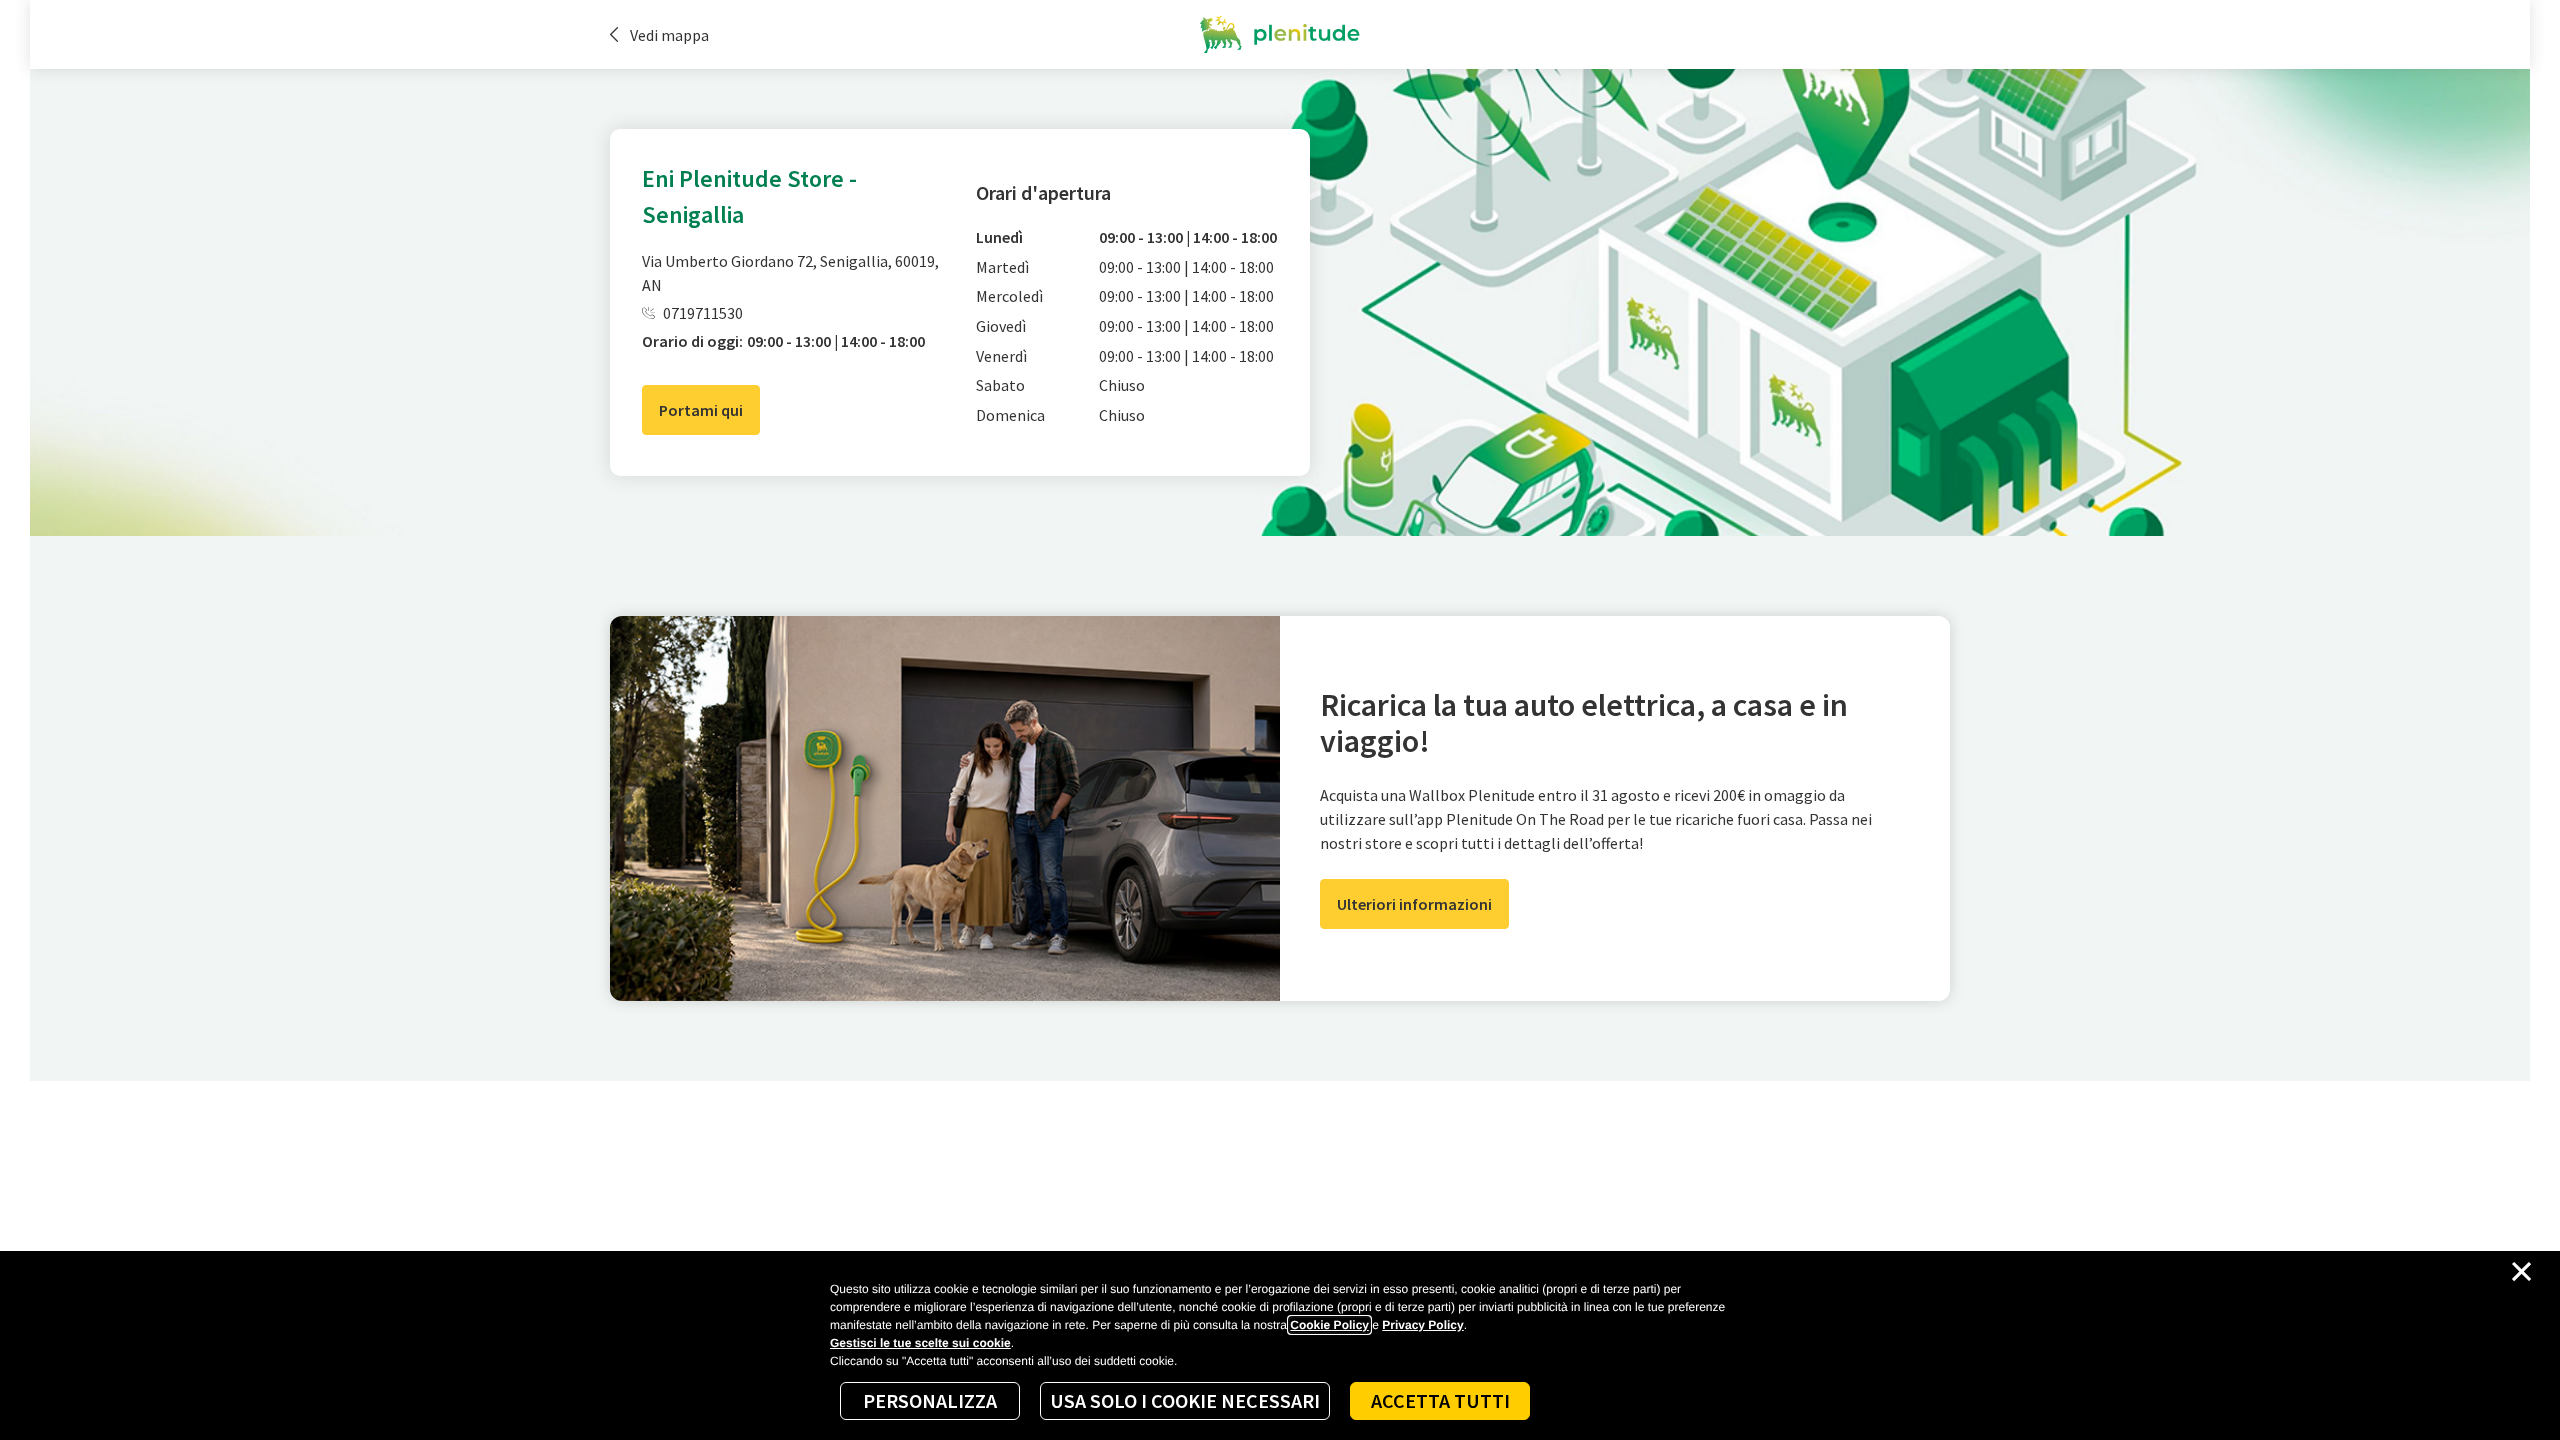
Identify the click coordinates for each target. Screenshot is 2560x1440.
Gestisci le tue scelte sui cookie (920, 1343)
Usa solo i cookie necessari (1185, 1400)
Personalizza (930, 1400)
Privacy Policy (1422, 1325)
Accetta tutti (1440, 1400)
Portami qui (701, 410)
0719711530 (703, 313)
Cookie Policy (1329, 1325)
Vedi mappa (669, 35)
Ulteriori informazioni (1414, 904)
